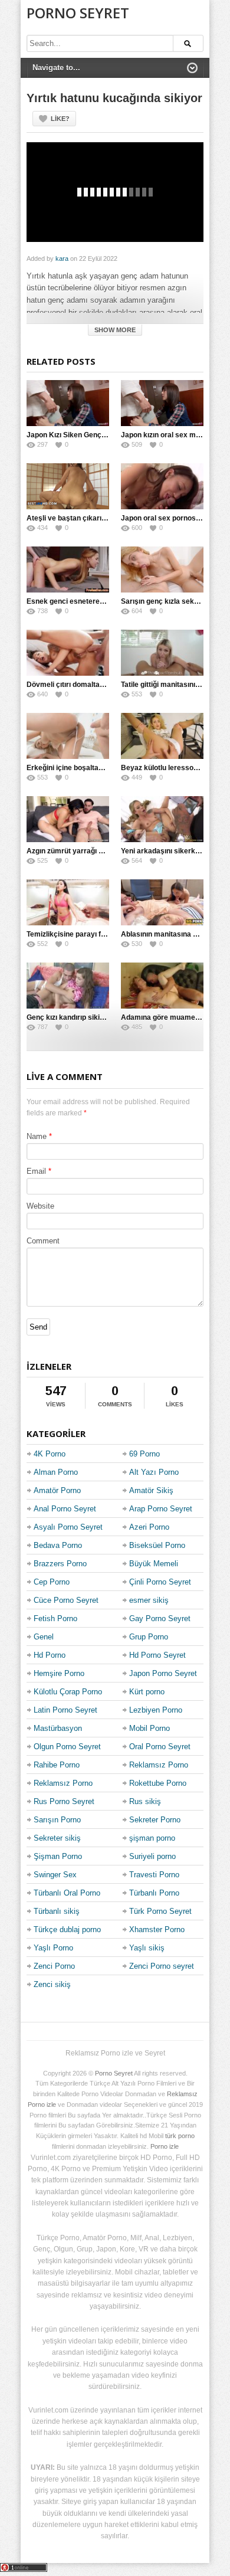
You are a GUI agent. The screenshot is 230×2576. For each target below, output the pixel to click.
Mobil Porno (149, 1728)
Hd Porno (50, 1655)
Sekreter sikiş (57, 1838)
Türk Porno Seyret (160, 1911)
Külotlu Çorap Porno (68, 1692)
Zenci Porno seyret (162, 1966)
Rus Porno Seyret (64, 1801)
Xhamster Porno (157, 1929)
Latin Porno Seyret (65, 1710)
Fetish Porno (55, 1618)
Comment (43, 1241)
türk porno (180, 2136)
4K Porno (50, 1454)
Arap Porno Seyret (161, 1509)
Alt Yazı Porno (154, 1472)
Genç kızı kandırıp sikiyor (69, 1017)
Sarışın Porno (57, 1820)
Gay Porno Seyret (160, 1618)
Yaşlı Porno (53, 1948)
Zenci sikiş (52, 1984)
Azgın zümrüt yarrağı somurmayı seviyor (95, 851)
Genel (44, 1637)
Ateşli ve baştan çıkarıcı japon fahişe (88, 518)
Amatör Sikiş (151, 1490)
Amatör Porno (57, 1490)
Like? (60, 119)
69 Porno (144, 1454)
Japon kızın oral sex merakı (167, 435)
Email (36, 1171)
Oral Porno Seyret (160, 1747)
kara (62, 258)
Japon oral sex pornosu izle (167, 518)
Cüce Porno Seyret (66, 1600)
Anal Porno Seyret (65, 1509)
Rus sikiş (145, 1801)
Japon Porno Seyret (163, 1673)
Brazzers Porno (60, 1564)
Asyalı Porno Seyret (68, 1527)
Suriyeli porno (152, 1856)
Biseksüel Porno (157, 1545)
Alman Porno (56, 1472)
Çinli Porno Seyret (160, 1582)
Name (37, 1136)
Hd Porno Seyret (157, 1655)
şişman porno (152, 1838)
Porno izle (165, 2146)
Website (40, 1206)
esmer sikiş (149, 1600)
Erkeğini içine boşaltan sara (73, 768)
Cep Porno (52, 1582)
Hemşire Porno (59, 1673)
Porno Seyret (78, 13)
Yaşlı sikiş (147, 1948)
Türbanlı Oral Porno (67, 1893)
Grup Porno (149, 1637)
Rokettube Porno (158, 1783)
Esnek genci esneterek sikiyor (78, 601)
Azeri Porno (149, 1527)
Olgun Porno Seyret (67, 1747)
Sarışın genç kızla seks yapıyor (173, 601)
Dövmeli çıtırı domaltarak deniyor (82, 685)
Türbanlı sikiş (57, 1911)
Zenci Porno (54, 1966)
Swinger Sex (55, 1875)
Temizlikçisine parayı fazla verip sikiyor (92, 934)
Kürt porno (147, 1692)
